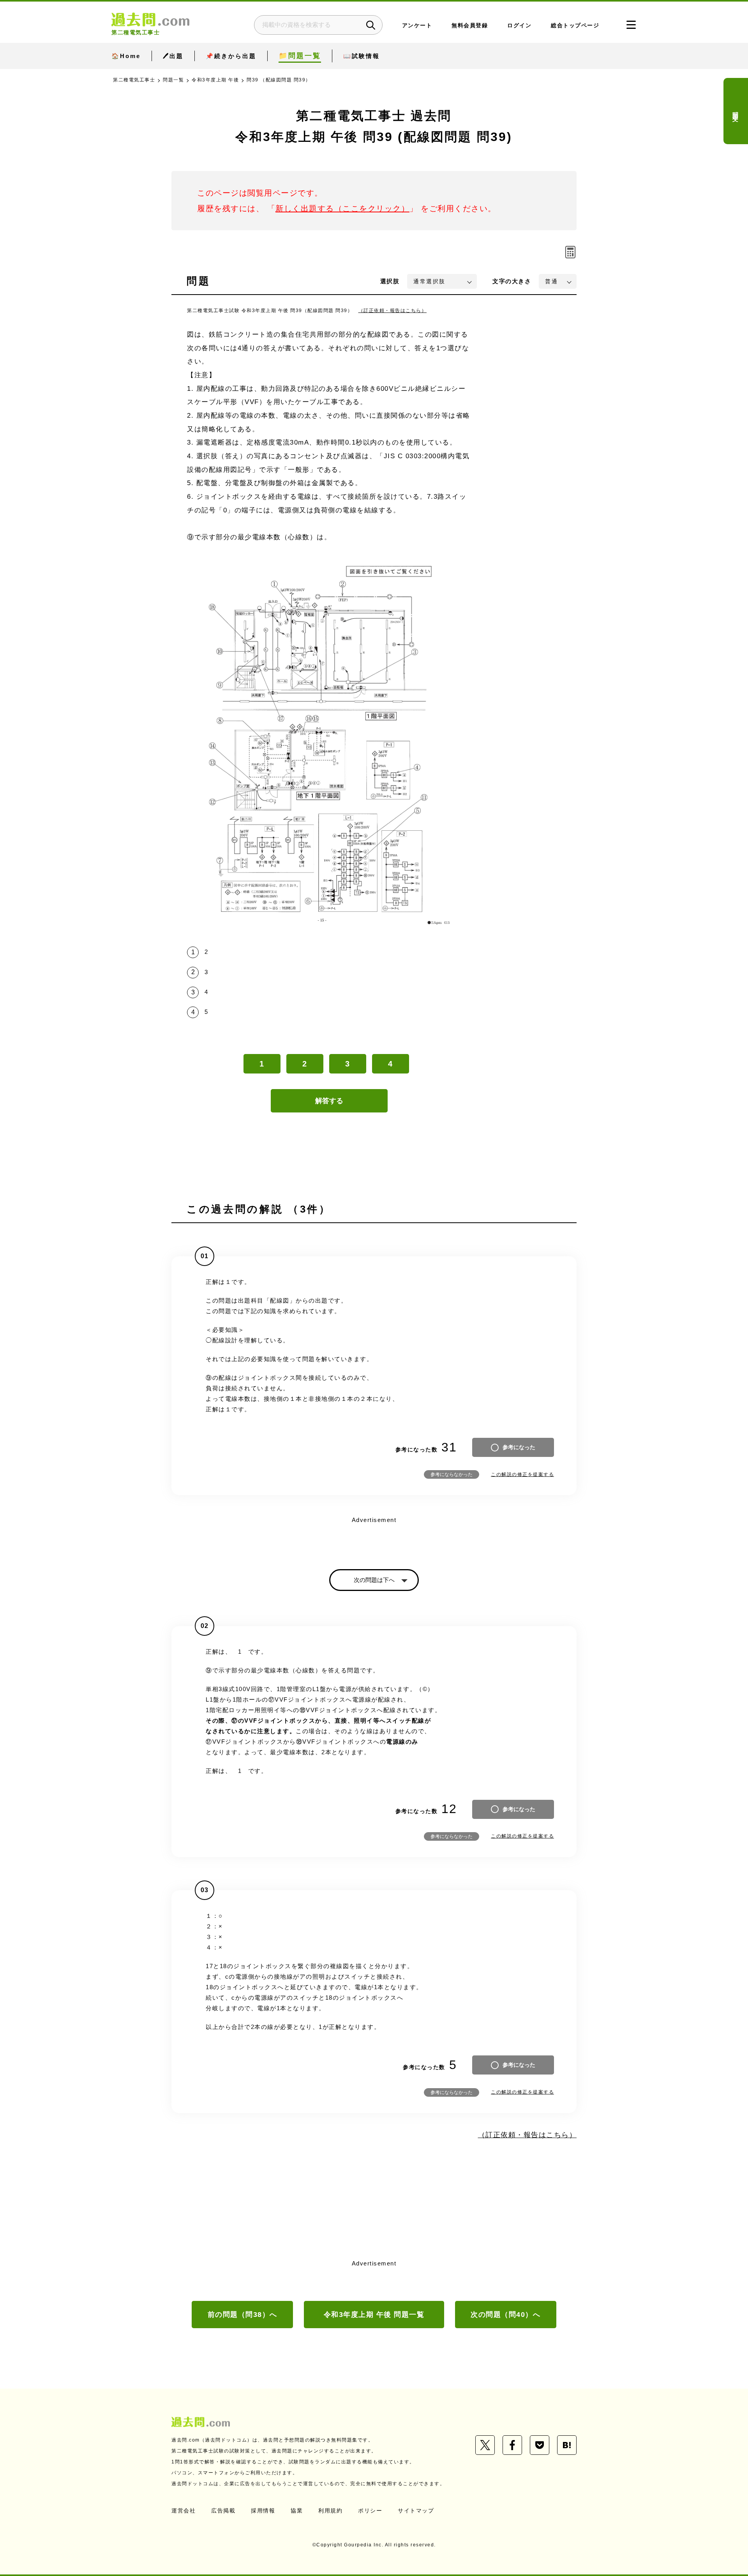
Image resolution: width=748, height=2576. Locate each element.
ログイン (519, 26)
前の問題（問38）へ (243, 2315)
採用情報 (263, 2511)
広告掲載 (223, 2511)
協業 (297, 2511)
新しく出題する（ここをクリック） (342, 208)
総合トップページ (575, 26)
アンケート (417, 26)
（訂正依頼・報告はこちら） (393, 311)
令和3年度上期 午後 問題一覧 (374, 2315)
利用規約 (330, 2511)
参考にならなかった (452, 1474)
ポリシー (370, 2511)
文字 (512, 281)
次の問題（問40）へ (505, 2315)
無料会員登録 (470, 26)
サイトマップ (416, 2511)
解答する (329, 1101)
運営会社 (183, 2511)
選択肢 (390, 281)
